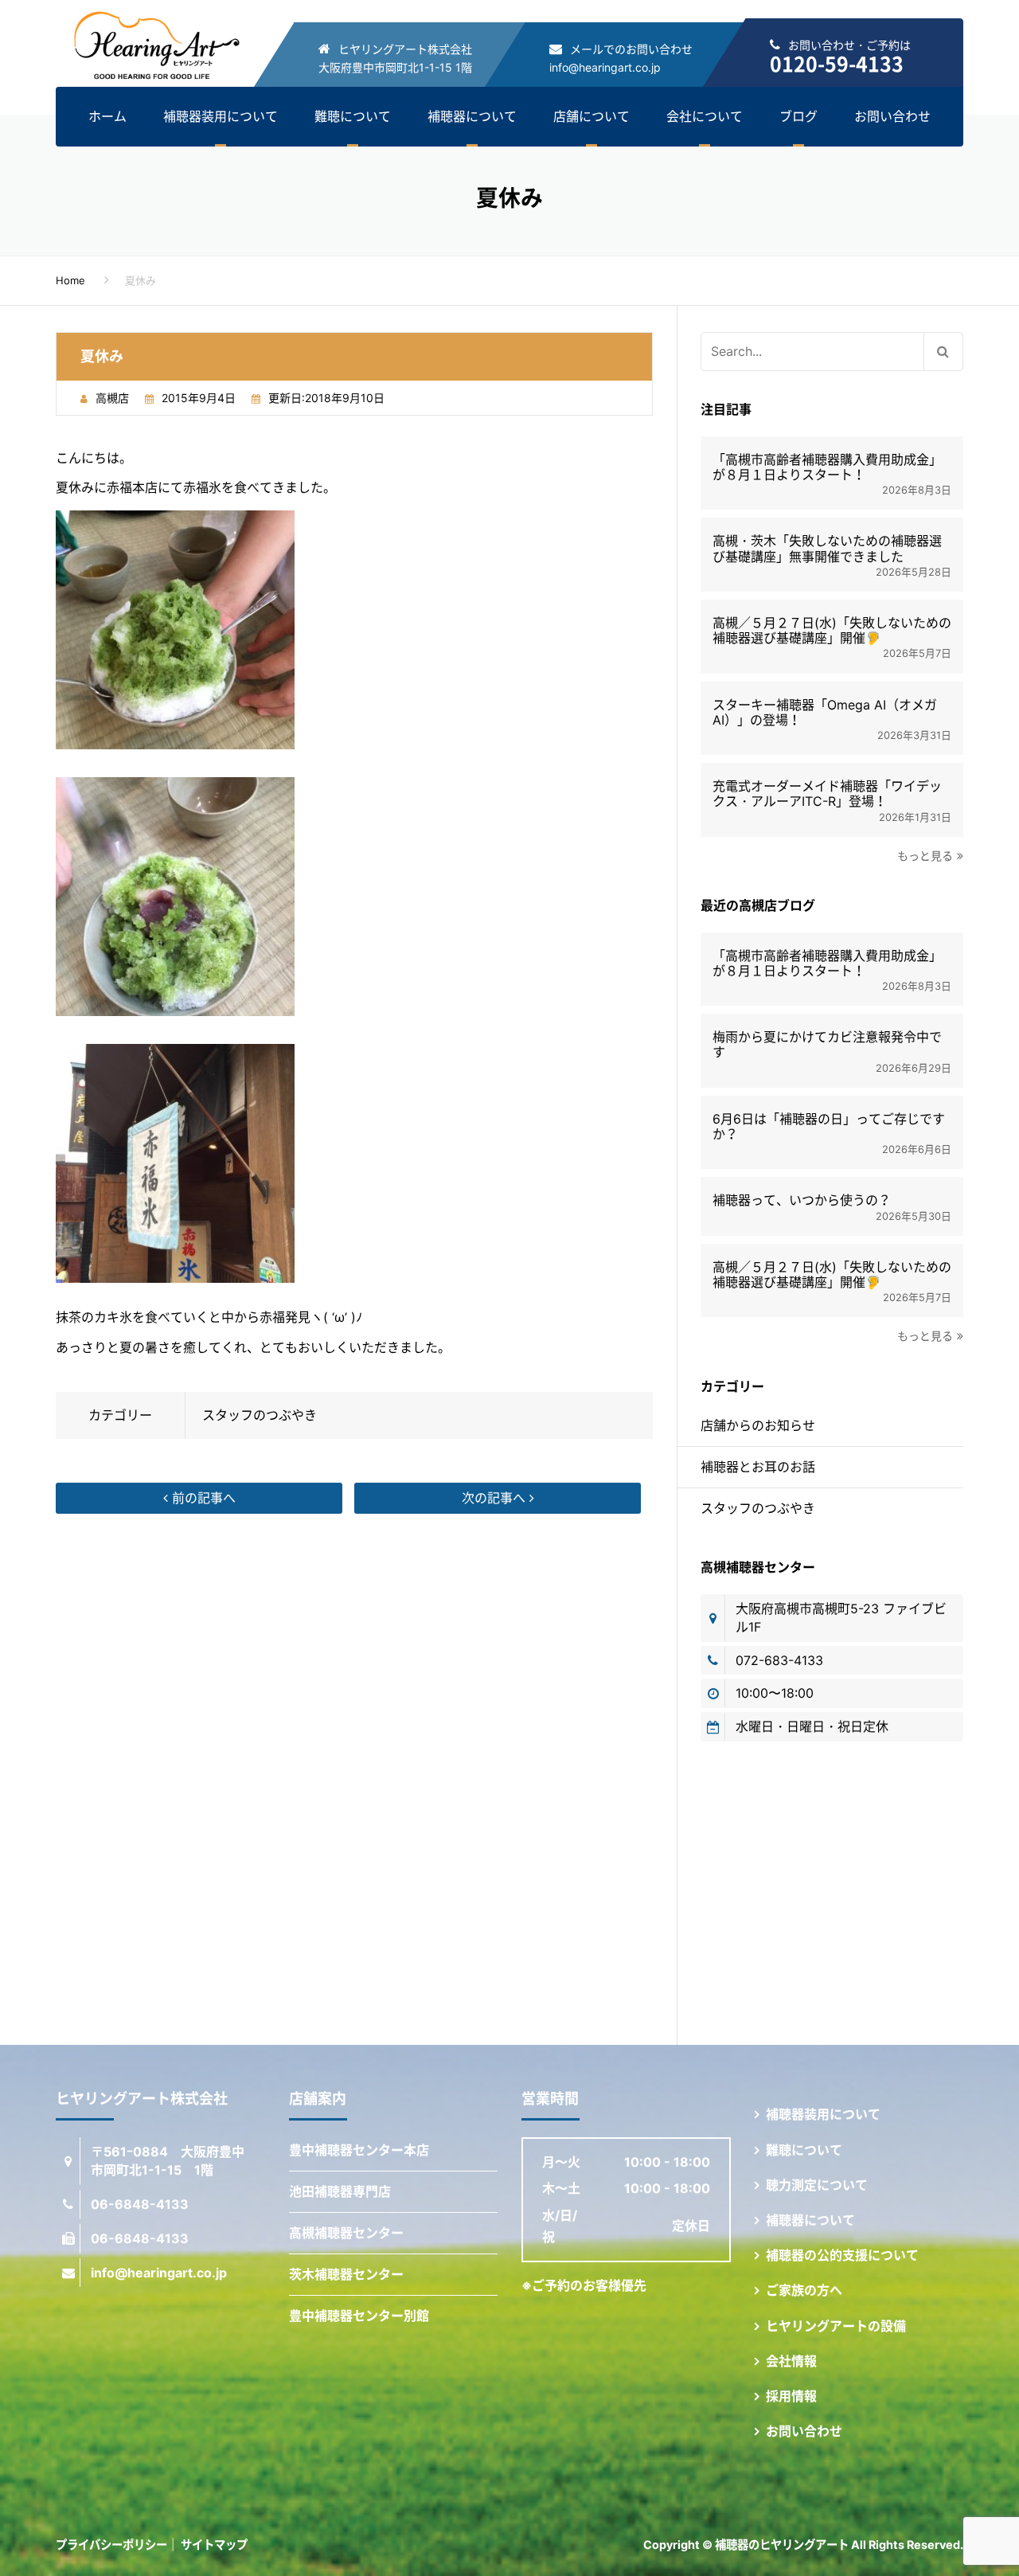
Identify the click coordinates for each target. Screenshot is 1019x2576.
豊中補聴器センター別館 (359, 2316)
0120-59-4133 (837, 63)
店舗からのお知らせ (758, 1425)
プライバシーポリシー (111, 2545)
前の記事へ (202, 1498)
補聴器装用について (221, 116)
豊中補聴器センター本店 (359, 2150)
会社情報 (791, 2361)
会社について (705, 116)
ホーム (107, 116)
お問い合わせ (892, 116)
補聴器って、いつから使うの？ (802, 1200)
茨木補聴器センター (346, 2274)
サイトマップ (214, 2545)
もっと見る (925, 856)
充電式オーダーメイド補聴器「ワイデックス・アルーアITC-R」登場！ (827, 794)
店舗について (591, 116)
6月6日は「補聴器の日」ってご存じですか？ (829, 1127)
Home (70, 280)
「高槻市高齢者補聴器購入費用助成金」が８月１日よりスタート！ (827, 467)
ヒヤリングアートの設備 (836, 2326)
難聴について (353, 116)
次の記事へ (496, 1498)
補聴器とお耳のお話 (758, 1467)
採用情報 (791, 2396)
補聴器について (472, 116)
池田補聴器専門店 (340, 2191)
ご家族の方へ (804, 2290)
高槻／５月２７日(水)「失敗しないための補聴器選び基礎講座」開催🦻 (832, 631)
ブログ (798, 116)
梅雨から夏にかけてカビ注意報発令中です (827, 1045)
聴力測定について (817, 2185)
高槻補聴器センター (346, 2233)
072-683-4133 (779, 1660)
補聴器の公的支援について (842, 2255)
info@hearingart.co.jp (605, 67)
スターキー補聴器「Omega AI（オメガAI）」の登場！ (825, 713)
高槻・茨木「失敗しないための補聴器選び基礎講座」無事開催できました (827, 549)
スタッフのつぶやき (260, 1415)
